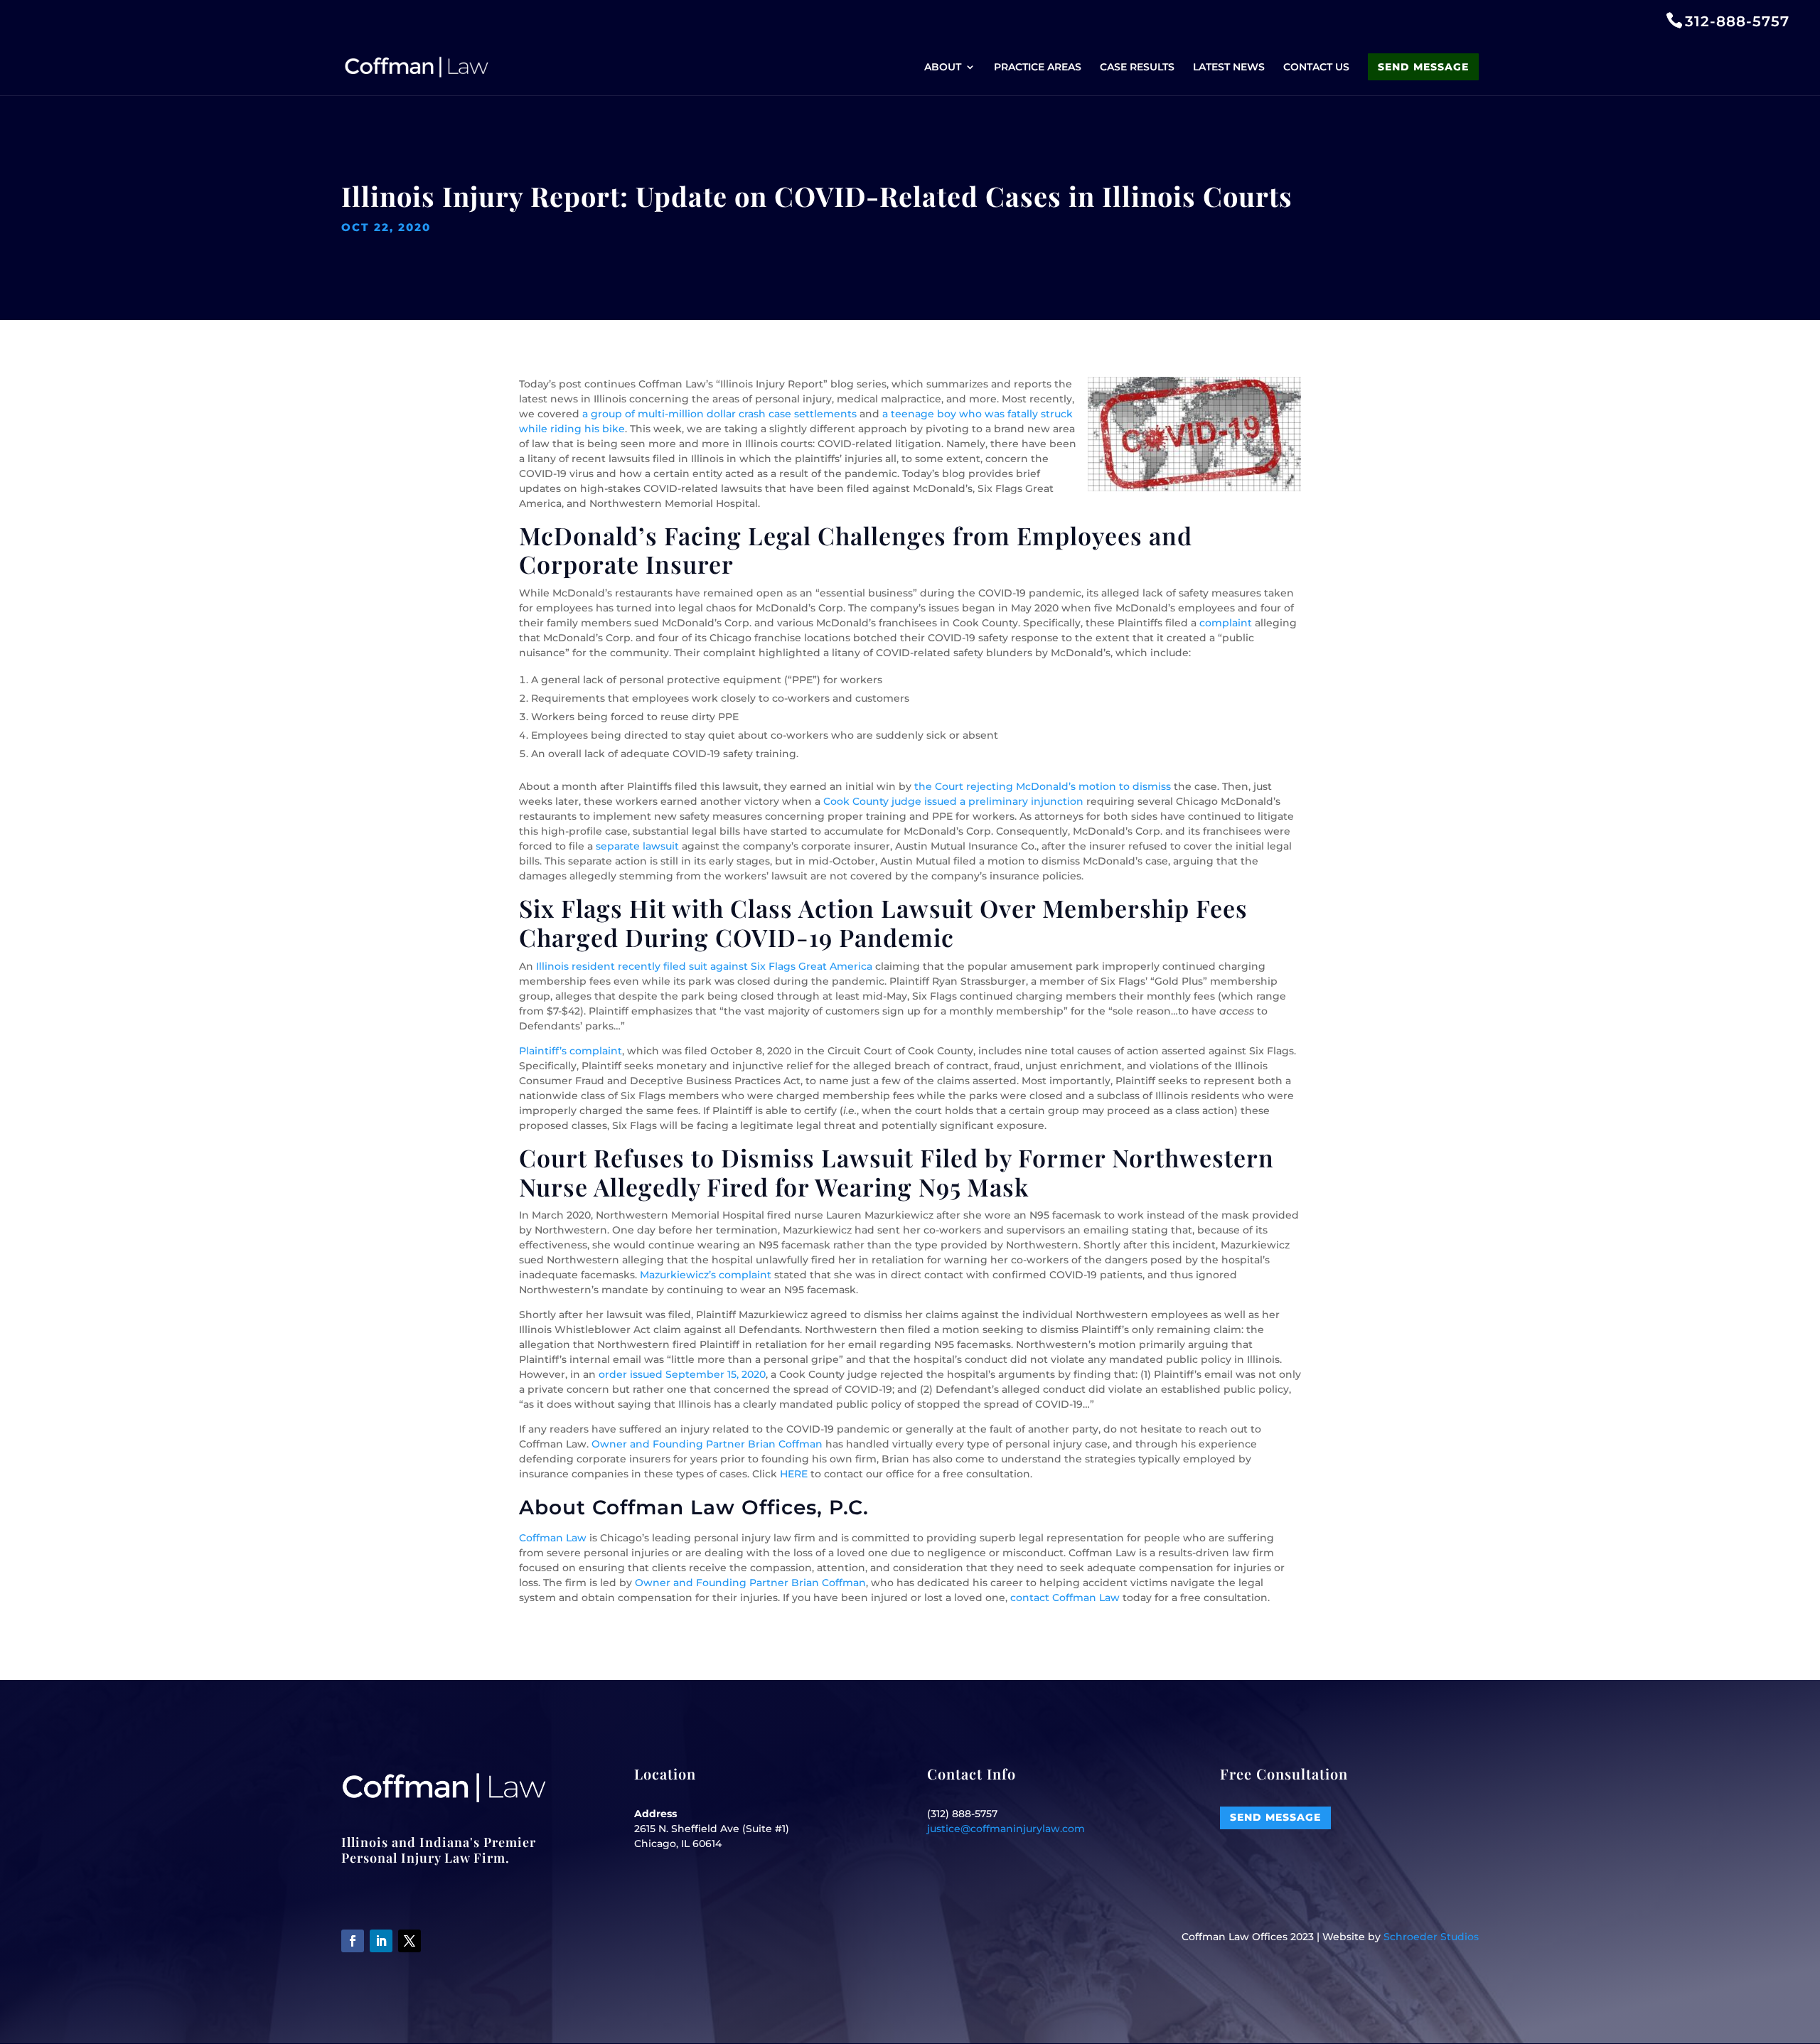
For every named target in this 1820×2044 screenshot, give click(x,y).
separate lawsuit (637, 846)
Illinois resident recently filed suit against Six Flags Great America (704, 966)
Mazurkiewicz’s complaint (706, 1275)
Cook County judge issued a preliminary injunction (953, 801)
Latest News (1229, 68)
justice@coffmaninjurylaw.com (1006, 1829)
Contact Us (1316, 68)
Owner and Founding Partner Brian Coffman (707, 1444)
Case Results (1137, 68)
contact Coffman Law (1065, 1598)
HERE (794, 1474)
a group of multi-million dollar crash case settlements (719, 414)
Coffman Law (553, 1538)
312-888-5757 (1737, 21)
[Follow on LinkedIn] (381, 1941)
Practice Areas (1038, 68)
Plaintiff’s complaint (571, 1051)
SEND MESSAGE (1275, 1817)
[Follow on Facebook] (353, 1941)
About (943, 68)
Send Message (1423, 67)
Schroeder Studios (1431, 1937)
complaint (1226, 623)
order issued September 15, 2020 (682, 1374)
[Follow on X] (409, 1941)
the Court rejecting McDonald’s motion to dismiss (1043, 786)
